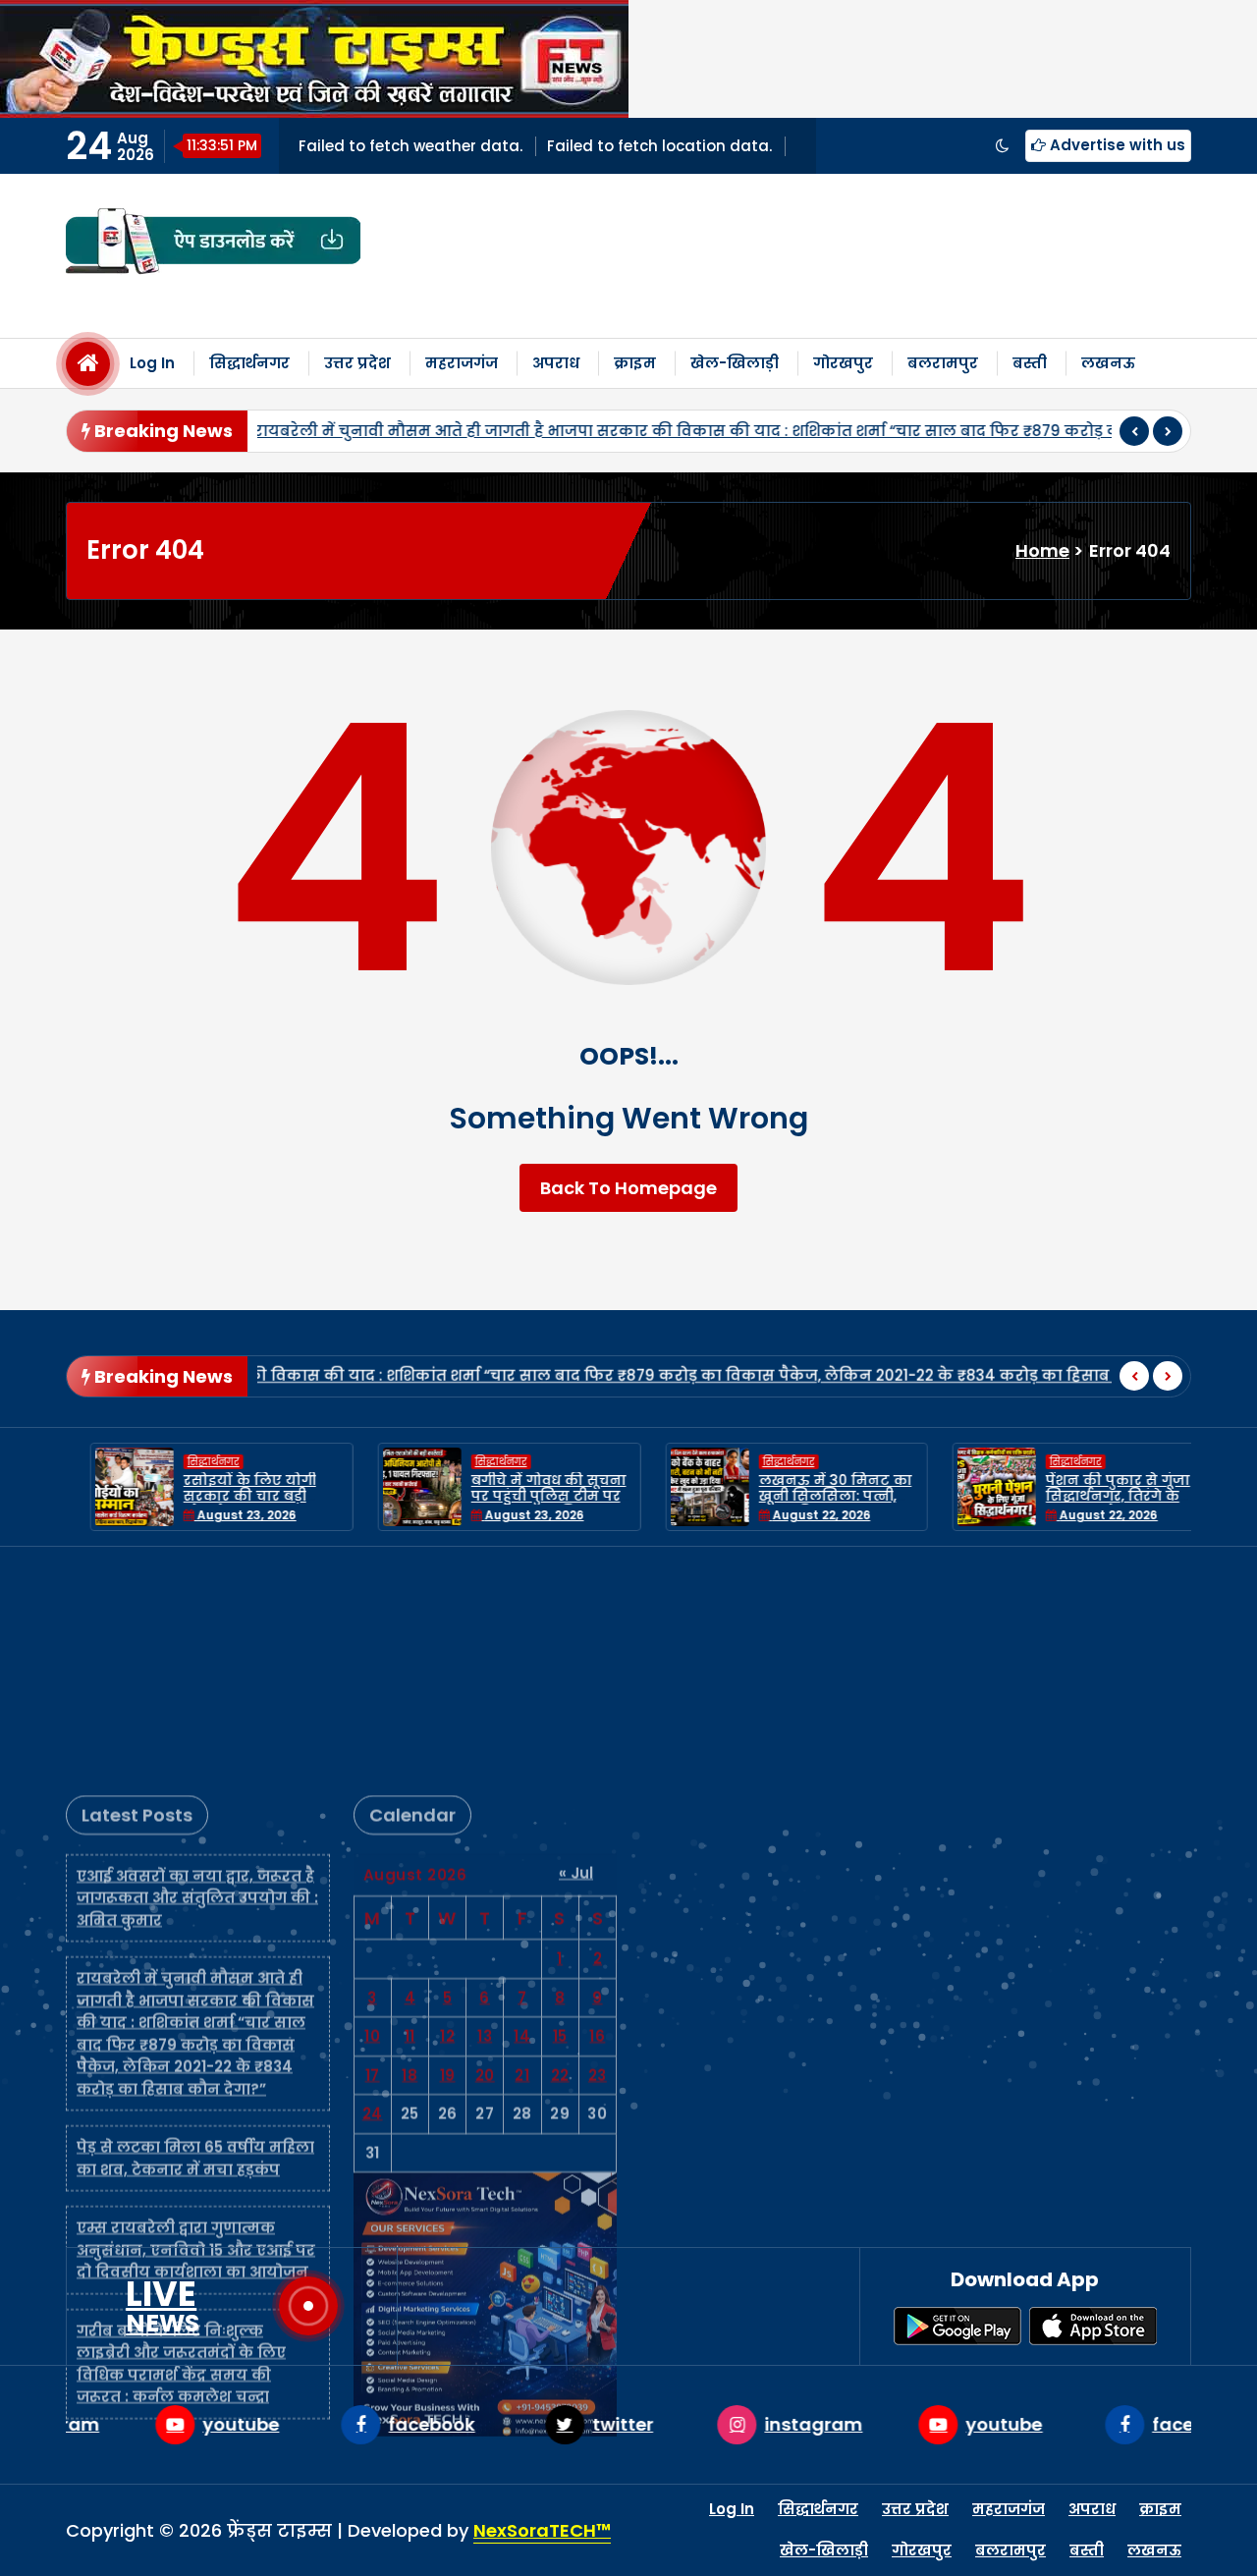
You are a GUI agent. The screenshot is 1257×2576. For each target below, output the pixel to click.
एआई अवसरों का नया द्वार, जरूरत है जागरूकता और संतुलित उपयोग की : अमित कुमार (197, 1678)
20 (485, 1856)
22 (560, 1856)
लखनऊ (1108, 363)
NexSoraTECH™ (542, 2530)
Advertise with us (1116, 145)
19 (448, 1856)
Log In (152, 363)
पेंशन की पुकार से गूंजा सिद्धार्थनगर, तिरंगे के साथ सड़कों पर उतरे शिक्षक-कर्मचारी (1093, 1505)
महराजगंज (462, 363)
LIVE (163, 2306)
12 (447, 1816)
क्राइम (635, 363)
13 (485, 1816)
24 (373, 1894)
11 (410, 1816)
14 (522, 1816)
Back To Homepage (628, 1188)
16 (597, 1816)
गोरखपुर (843, 363)
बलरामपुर (943, 363)
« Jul (576, 1653)
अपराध (556, 363)
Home (1042, 550)
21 (522, 1856)
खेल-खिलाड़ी (735, 363)
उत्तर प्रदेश (357, 363)
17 (373, 1856)
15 (560, 1816)
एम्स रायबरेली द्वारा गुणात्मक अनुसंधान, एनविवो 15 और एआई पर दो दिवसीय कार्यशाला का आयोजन (196, 2030)
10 (372, 1816)
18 (410, 1856)
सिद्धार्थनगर (249, 363)
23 (598, 1856)
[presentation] (1134, 431)
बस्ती (1030, 363)
